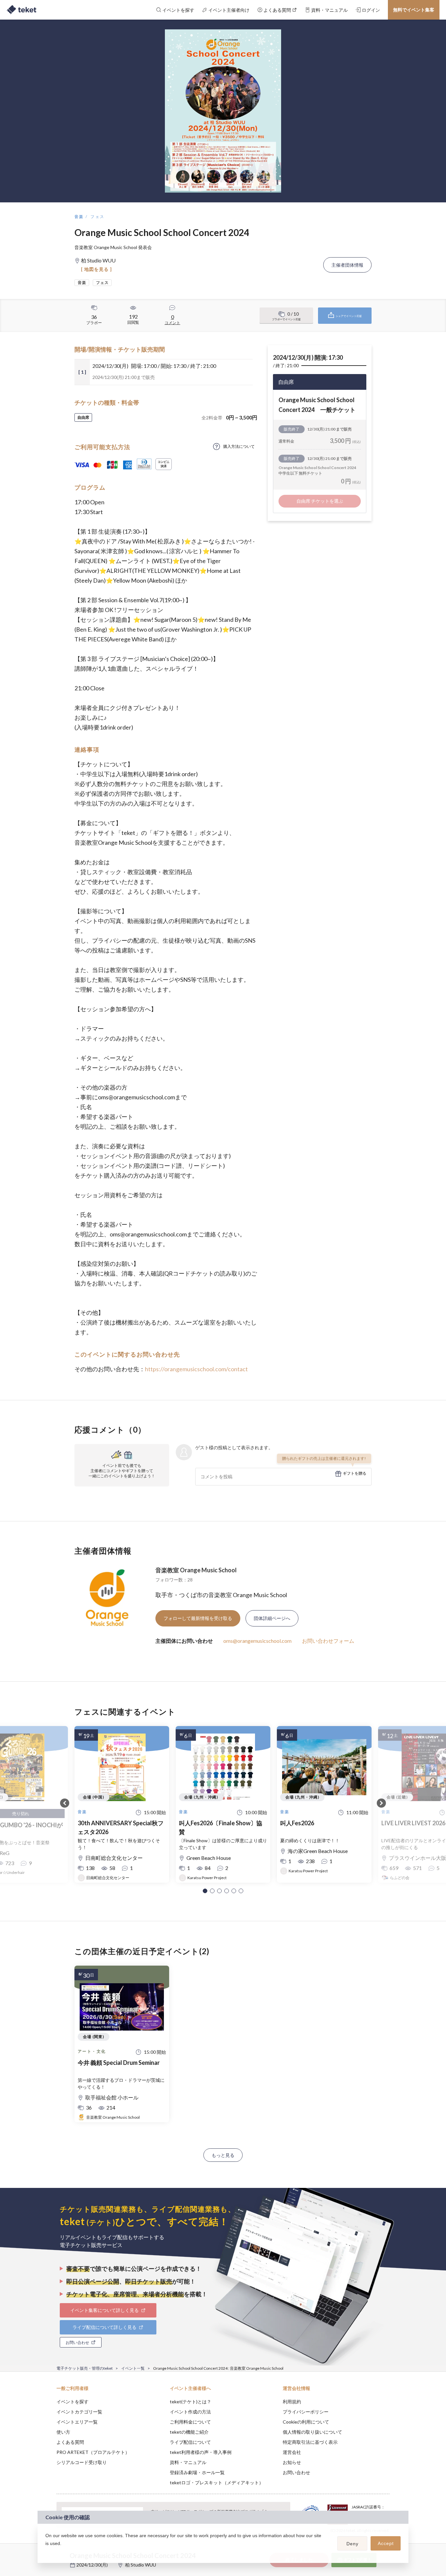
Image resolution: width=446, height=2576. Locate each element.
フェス (97, 217)
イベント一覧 (133, 2368)
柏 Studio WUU (141, 2565)
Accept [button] (386, 2543)
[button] (205, 1891)
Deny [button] (352, 2544)
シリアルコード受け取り (82, 2462)
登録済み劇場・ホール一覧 (197, 2472)
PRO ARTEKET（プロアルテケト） (93, 2452)
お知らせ (292, 2462)
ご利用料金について (190, 2422)
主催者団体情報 (347, 265)
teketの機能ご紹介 (189, 2432)
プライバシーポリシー (306, 2412)
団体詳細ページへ (272, 1618)
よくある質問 (70, 2442)
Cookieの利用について (306, 2422)
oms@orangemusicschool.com (257, 1641)
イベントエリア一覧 (77, 2422)
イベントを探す (72, 2402)
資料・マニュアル (188, 2462)
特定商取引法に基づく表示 (310, 2442)
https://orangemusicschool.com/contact (196, 1369)
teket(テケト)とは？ (191, 2402)
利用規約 (292, 2402)
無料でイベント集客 (414, 10)
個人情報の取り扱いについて (312, 2432)
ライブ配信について (190, 2442)
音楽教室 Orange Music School (196, 1570)
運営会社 (292, 2452)
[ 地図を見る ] (96, 269)
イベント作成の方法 (190, 2412)
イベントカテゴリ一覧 (79, 2412)
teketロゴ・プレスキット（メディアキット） (217, 2482)
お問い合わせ (296, 2472)
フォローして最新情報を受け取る (198, 1618)
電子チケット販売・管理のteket (85, 2368)
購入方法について (239, 446)
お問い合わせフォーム (328, 1641)
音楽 (79, 217)
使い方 (63, 2432)
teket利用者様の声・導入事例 (201, 2452)
